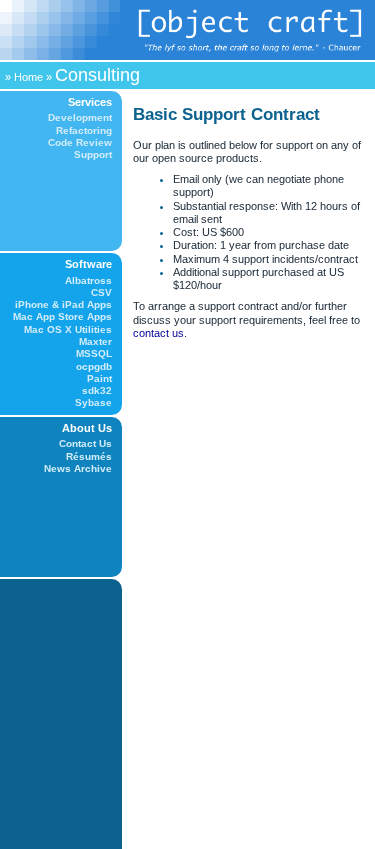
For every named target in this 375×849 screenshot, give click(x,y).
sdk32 (97, 390)
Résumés (89, 456)
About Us (87, 428)
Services (90, 102)
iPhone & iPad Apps (63, 304)
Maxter (95, 341)
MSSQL (94, 353)
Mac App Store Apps (62, 316)
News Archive (78, 468)
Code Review (80, 142)
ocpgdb (94, 366)
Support (93, 154)
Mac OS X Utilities (68, 329)
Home (28, 77)
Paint (99, 378)
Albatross (88, 280)
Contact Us (85, 443)
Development (80, 117)
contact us (158, 333)
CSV (101, 292)
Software (88, 264)
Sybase (93, 402)
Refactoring (84, 130)
